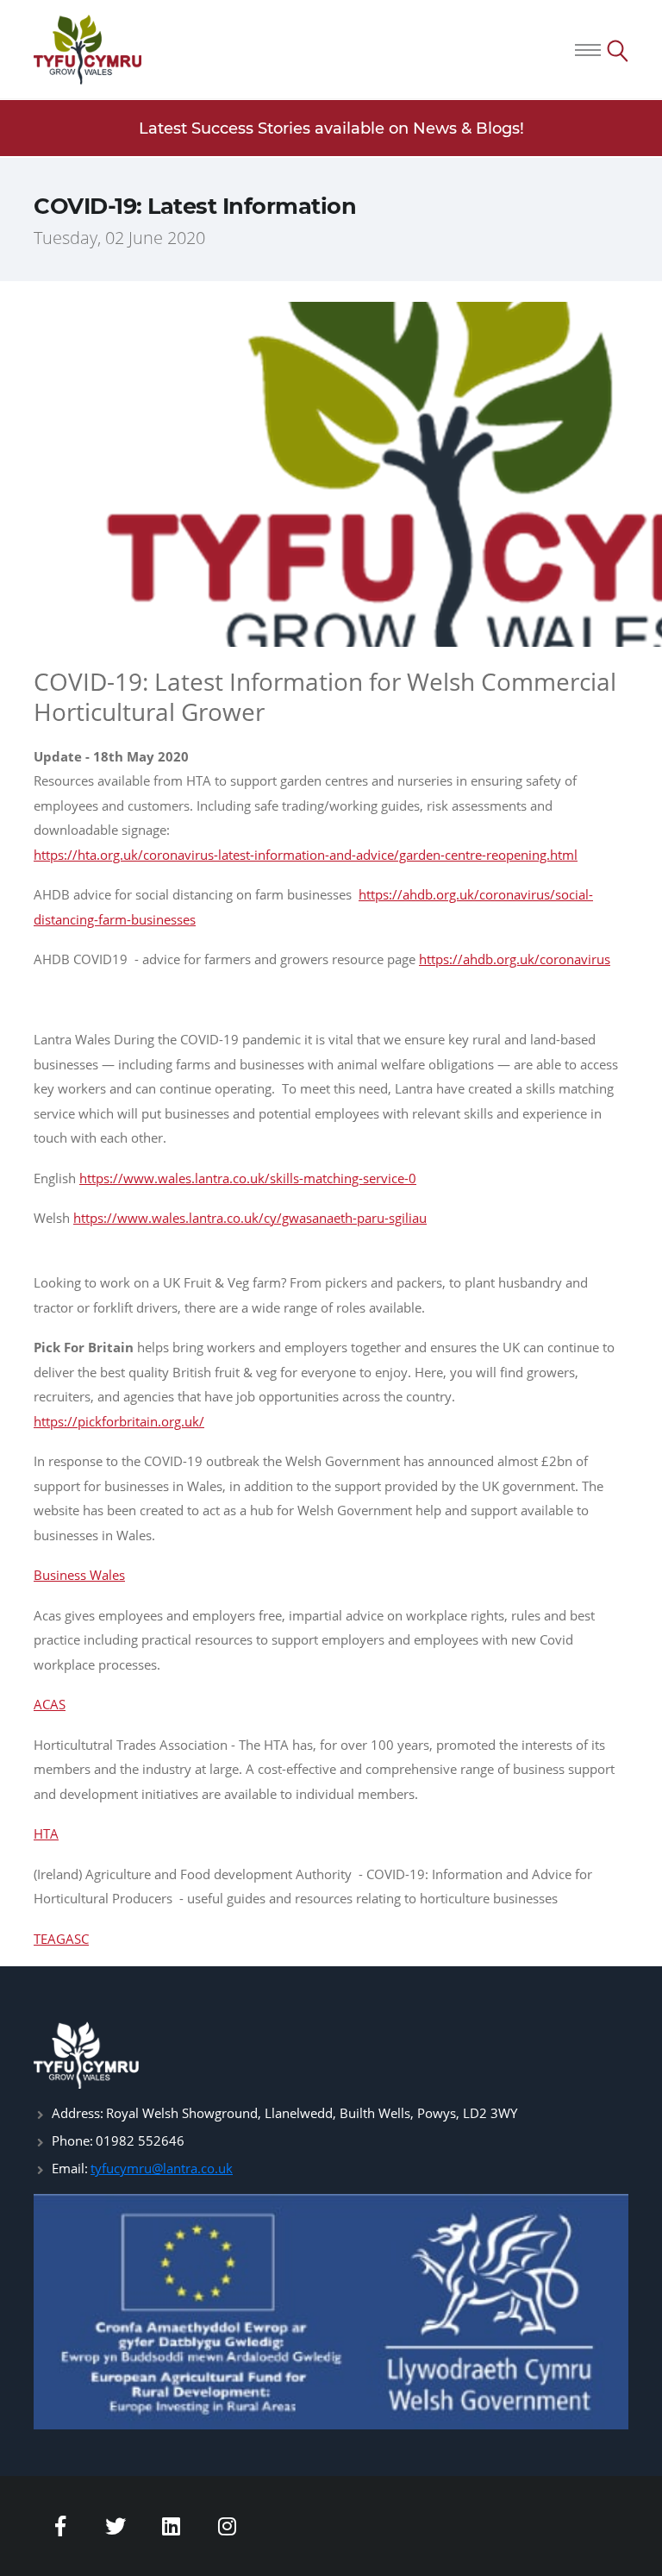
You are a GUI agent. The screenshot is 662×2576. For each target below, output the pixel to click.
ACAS (50, 1704)
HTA (46, 1833)
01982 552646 (140, 2140)
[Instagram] (228, 2526)
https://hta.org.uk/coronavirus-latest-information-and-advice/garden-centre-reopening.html (306, 855)
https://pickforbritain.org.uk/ (119, 1421)
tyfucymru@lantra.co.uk (162, 2168)
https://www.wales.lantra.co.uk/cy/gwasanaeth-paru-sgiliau (250, 1218)
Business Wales (79, 1575)
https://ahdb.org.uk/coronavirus (515, 959)
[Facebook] (60, 2526)
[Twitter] (116, 2526)
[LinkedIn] (172, 2526)
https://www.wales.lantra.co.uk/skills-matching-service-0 (248, 1178)
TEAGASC (61, 1939)
